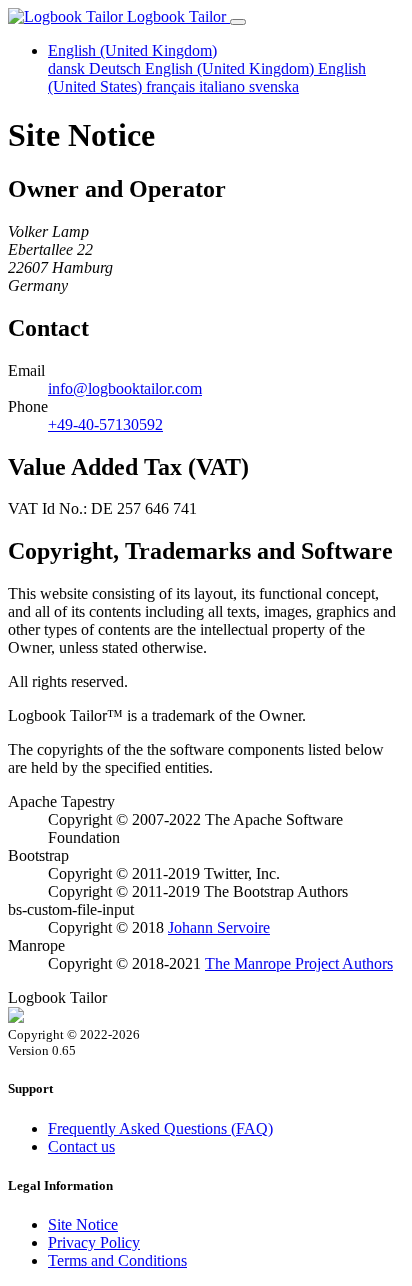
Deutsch (117, 68)
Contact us (81, 1146)
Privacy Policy (94, 1242)
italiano (224, 86)
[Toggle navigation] (238, 22)
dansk (68, 68)
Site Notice (83, 1224)
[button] (132, 50)
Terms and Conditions (117, 1260)
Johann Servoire (219, 927)
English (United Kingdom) (231, 68)
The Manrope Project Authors (299, 963)
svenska (274, 86)
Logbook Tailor (176, 16)
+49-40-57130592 (105, 424)
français (172, 86)
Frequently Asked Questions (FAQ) (160, 1128)
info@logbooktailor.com (125, 388)
